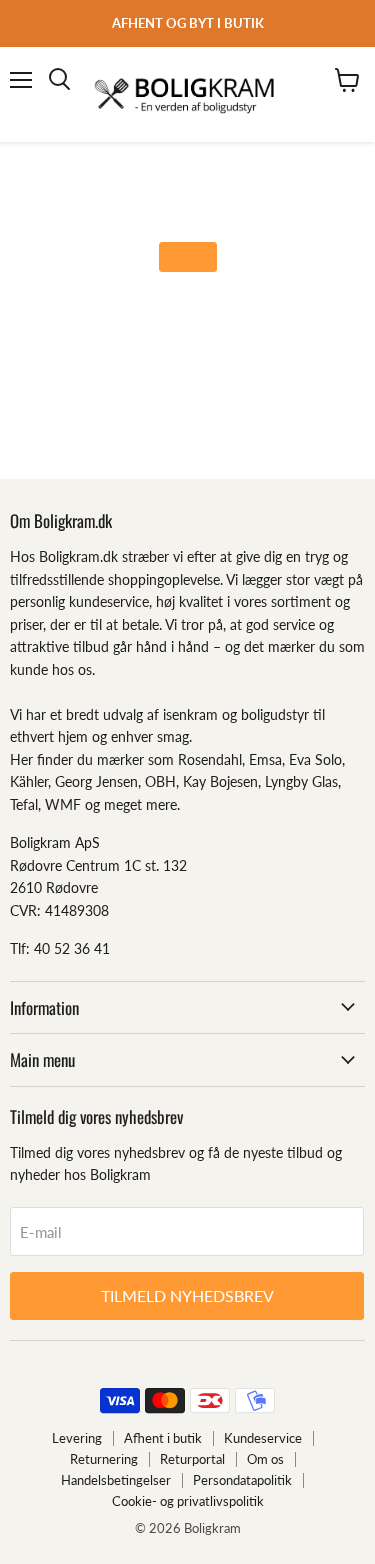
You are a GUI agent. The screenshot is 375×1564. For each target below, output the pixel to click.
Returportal (192, 1459)
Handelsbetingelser (116, 1480)
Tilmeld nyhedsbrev (187, 1295)
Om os (265, 1459)
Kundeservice (263, 1438)
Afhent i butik (163, 1438)
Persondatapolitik (242, 1480)
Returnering (104, 1459)
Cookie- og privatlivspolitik (188, 1501)
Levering (77, 1438)
